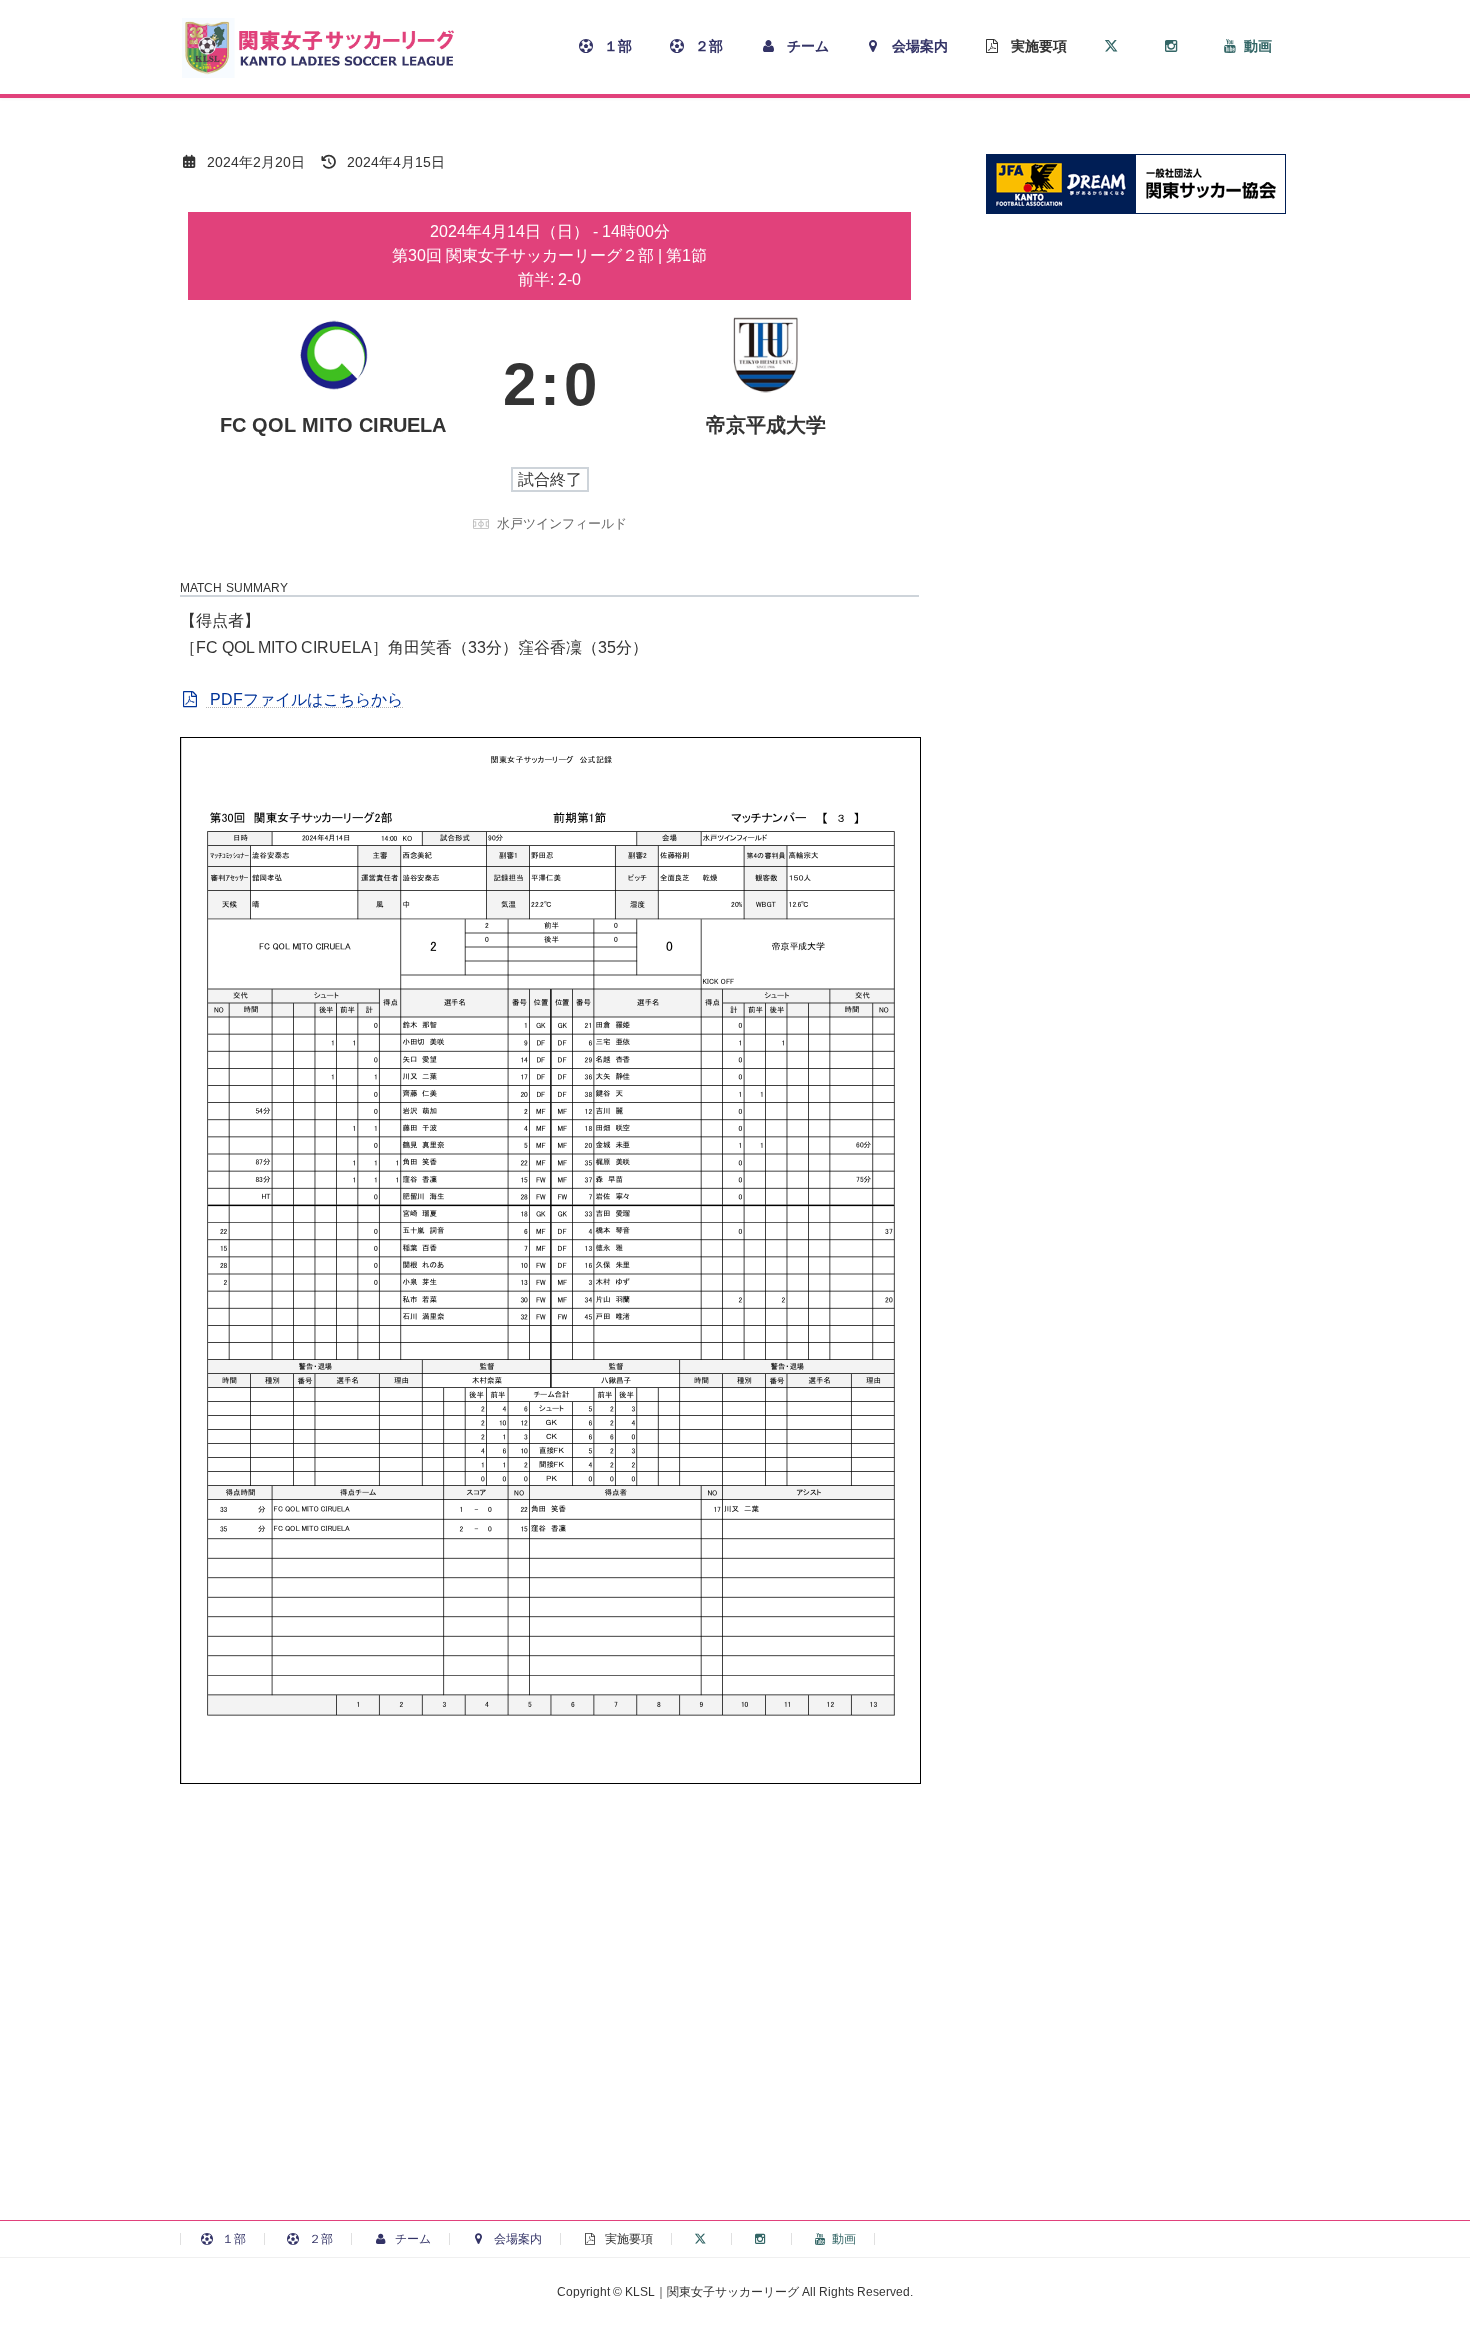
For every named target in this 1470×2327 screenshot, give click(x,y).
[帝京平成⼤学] (766, 385)
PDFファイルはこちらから (304, 699)
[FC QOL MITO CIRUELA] (333, 385)
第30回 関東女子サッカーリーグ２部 (525, 255)
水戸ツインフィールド (562, 523)
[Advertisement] (735, 2044)
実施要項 (627, 2239)
